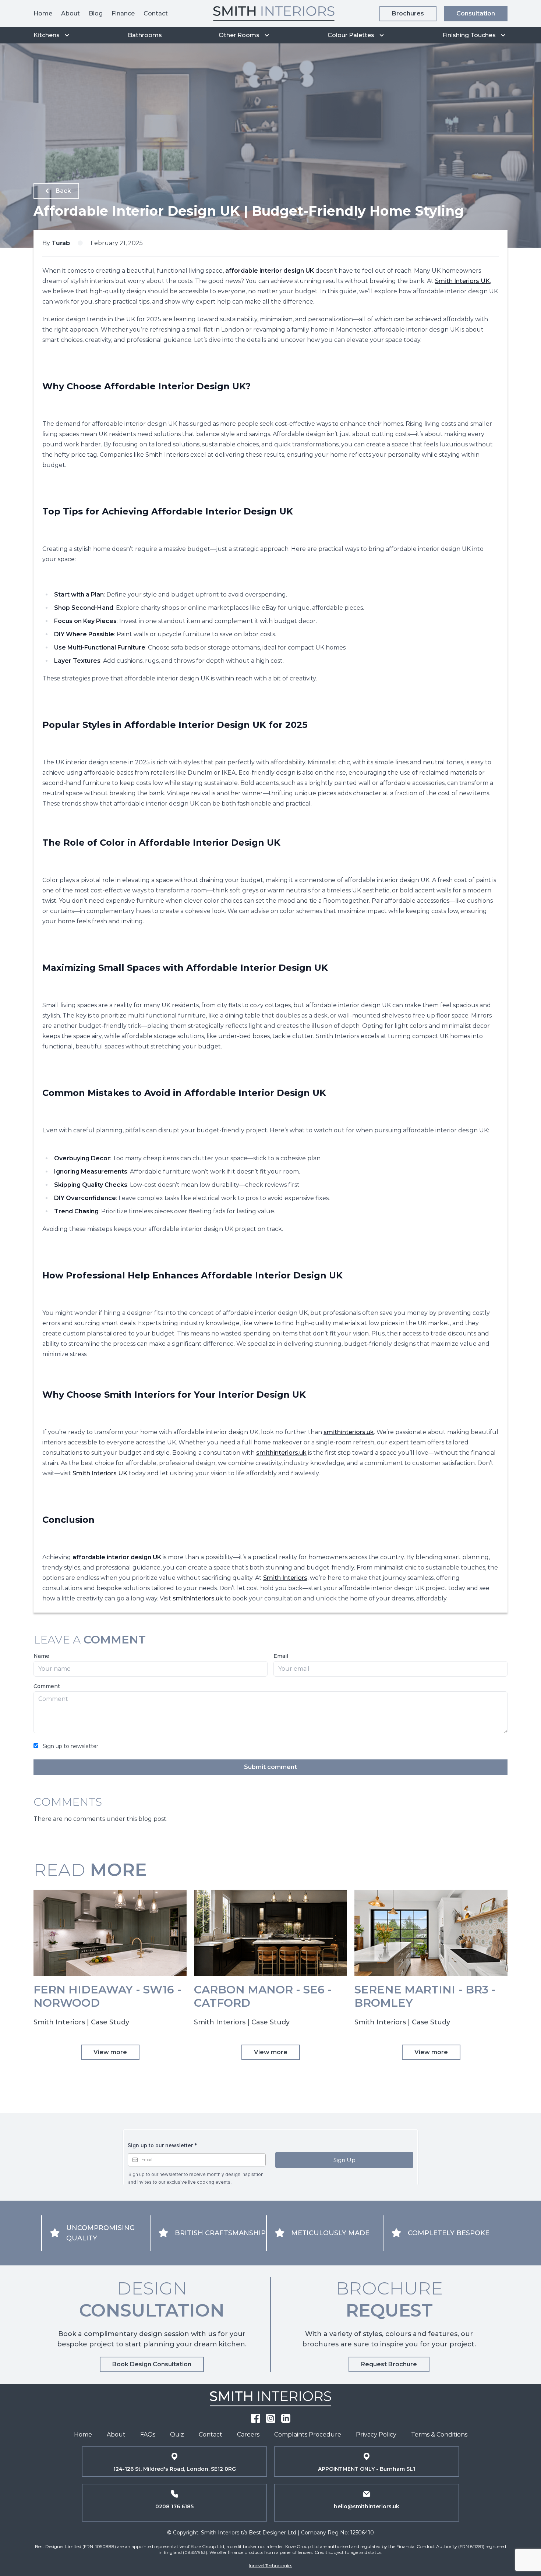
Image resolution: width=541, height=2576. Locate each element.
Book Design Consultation (152, 2364)
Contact (156, 13)
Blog (96, 13)
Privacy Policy (376, 2435)
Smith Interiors (285, 1578)
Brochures (408, 13)
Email (281, 1656)
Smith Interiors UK (462, 281)
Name (41, 1656)
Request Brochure (389, 2364)
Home (43, 13)
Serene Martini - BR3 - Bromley (425, 1996)
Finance (123, 13)
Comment (47, 1686)
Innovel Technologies (270, 2566)
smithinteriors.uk (349, 1432)
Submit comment (270, 1767)
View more (110, 2052)
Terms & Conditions (439, 2435)
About (70, 13)
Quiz (177, 2435)
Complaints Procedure (308, 2435)
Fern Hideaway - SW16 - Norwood (107, 1996)
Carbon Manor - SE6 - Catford (263, 1996)
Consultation (476, 13)
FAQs (148, 2435)
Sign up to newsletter (70, 1746)
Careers (248, 2435)
